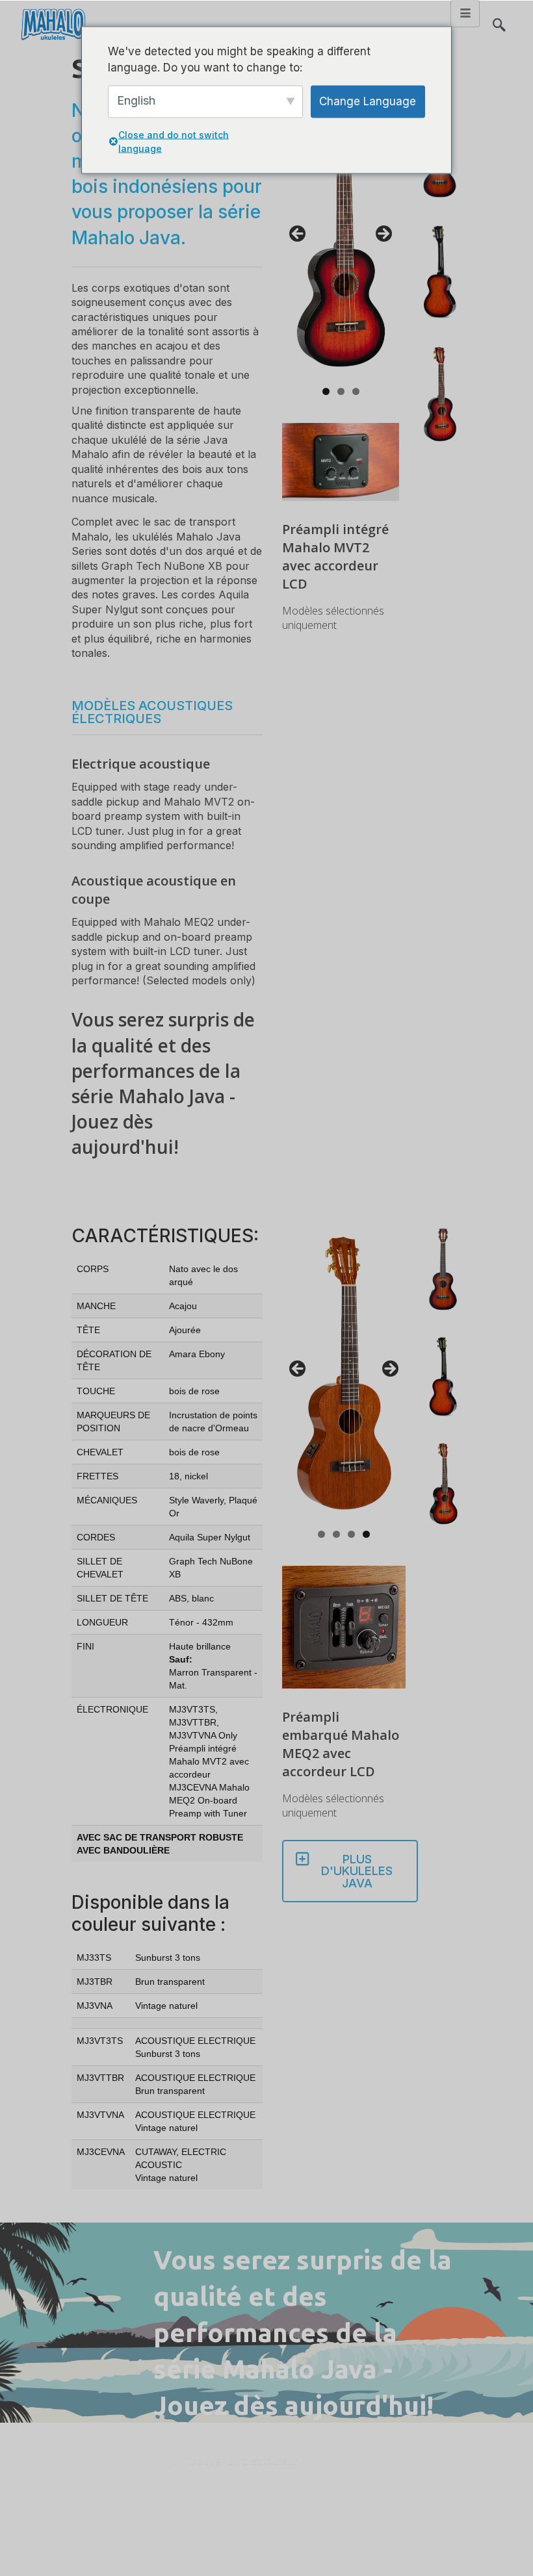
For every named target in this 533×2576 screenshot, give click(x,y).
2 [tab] (341, 391)
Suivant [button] (383, 235)
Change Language (368, 101)
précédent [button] (298, 235)
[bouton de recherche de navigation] (499, 19)
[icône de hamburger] (465, 14)
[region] (341, 238)
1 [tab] (326, 391)
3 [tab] (356, 391)
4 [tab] (366, 1534)
